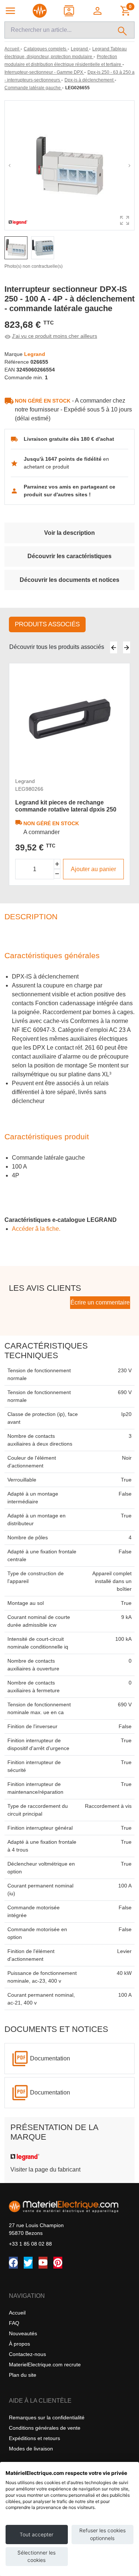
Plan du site (23, 2375)
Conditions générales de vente (45, 2428)
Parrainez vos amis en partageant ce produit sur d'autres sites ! (69, 491)
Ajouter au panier (93, 869)
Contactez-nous (27, 2354)
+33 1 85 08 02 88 (30, 2244)
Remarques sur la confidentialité (47, 2417)
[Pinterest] (58, 2263)
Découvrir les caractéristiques (69, 556)
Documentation (50, 2058)
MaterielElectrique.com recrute (45, 2365)
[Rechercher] (123, 30)
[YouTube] (43, 2263)
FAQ (14, 2323)
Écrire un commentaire (100, 1302)
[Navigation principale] (10, 11)
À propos (19, 2344)
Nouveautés (23, 2333)
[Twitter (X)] (28, 2263)
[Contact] (69, 11)
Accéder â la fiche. (36, 1229)
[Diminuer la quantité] (57, 874)
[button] (98, 11)
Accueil (17, 2313)
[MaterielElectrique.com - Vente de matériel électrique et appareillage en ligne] (40, 11)
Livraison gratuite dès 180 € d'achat (69, 439)
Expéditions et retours (34, 2438)
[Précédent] (114, 647)
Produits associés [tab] (47, 624)
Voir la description (69, 533)
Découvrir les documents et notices (69, 580)
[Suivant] (127, 647)
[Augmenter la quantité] (57, 864)
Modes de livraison (31, 2449)
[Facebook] (13, 2263)
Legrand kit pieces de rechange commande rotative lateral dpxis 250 (66, 806)
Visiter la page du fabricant (45, 2170)
